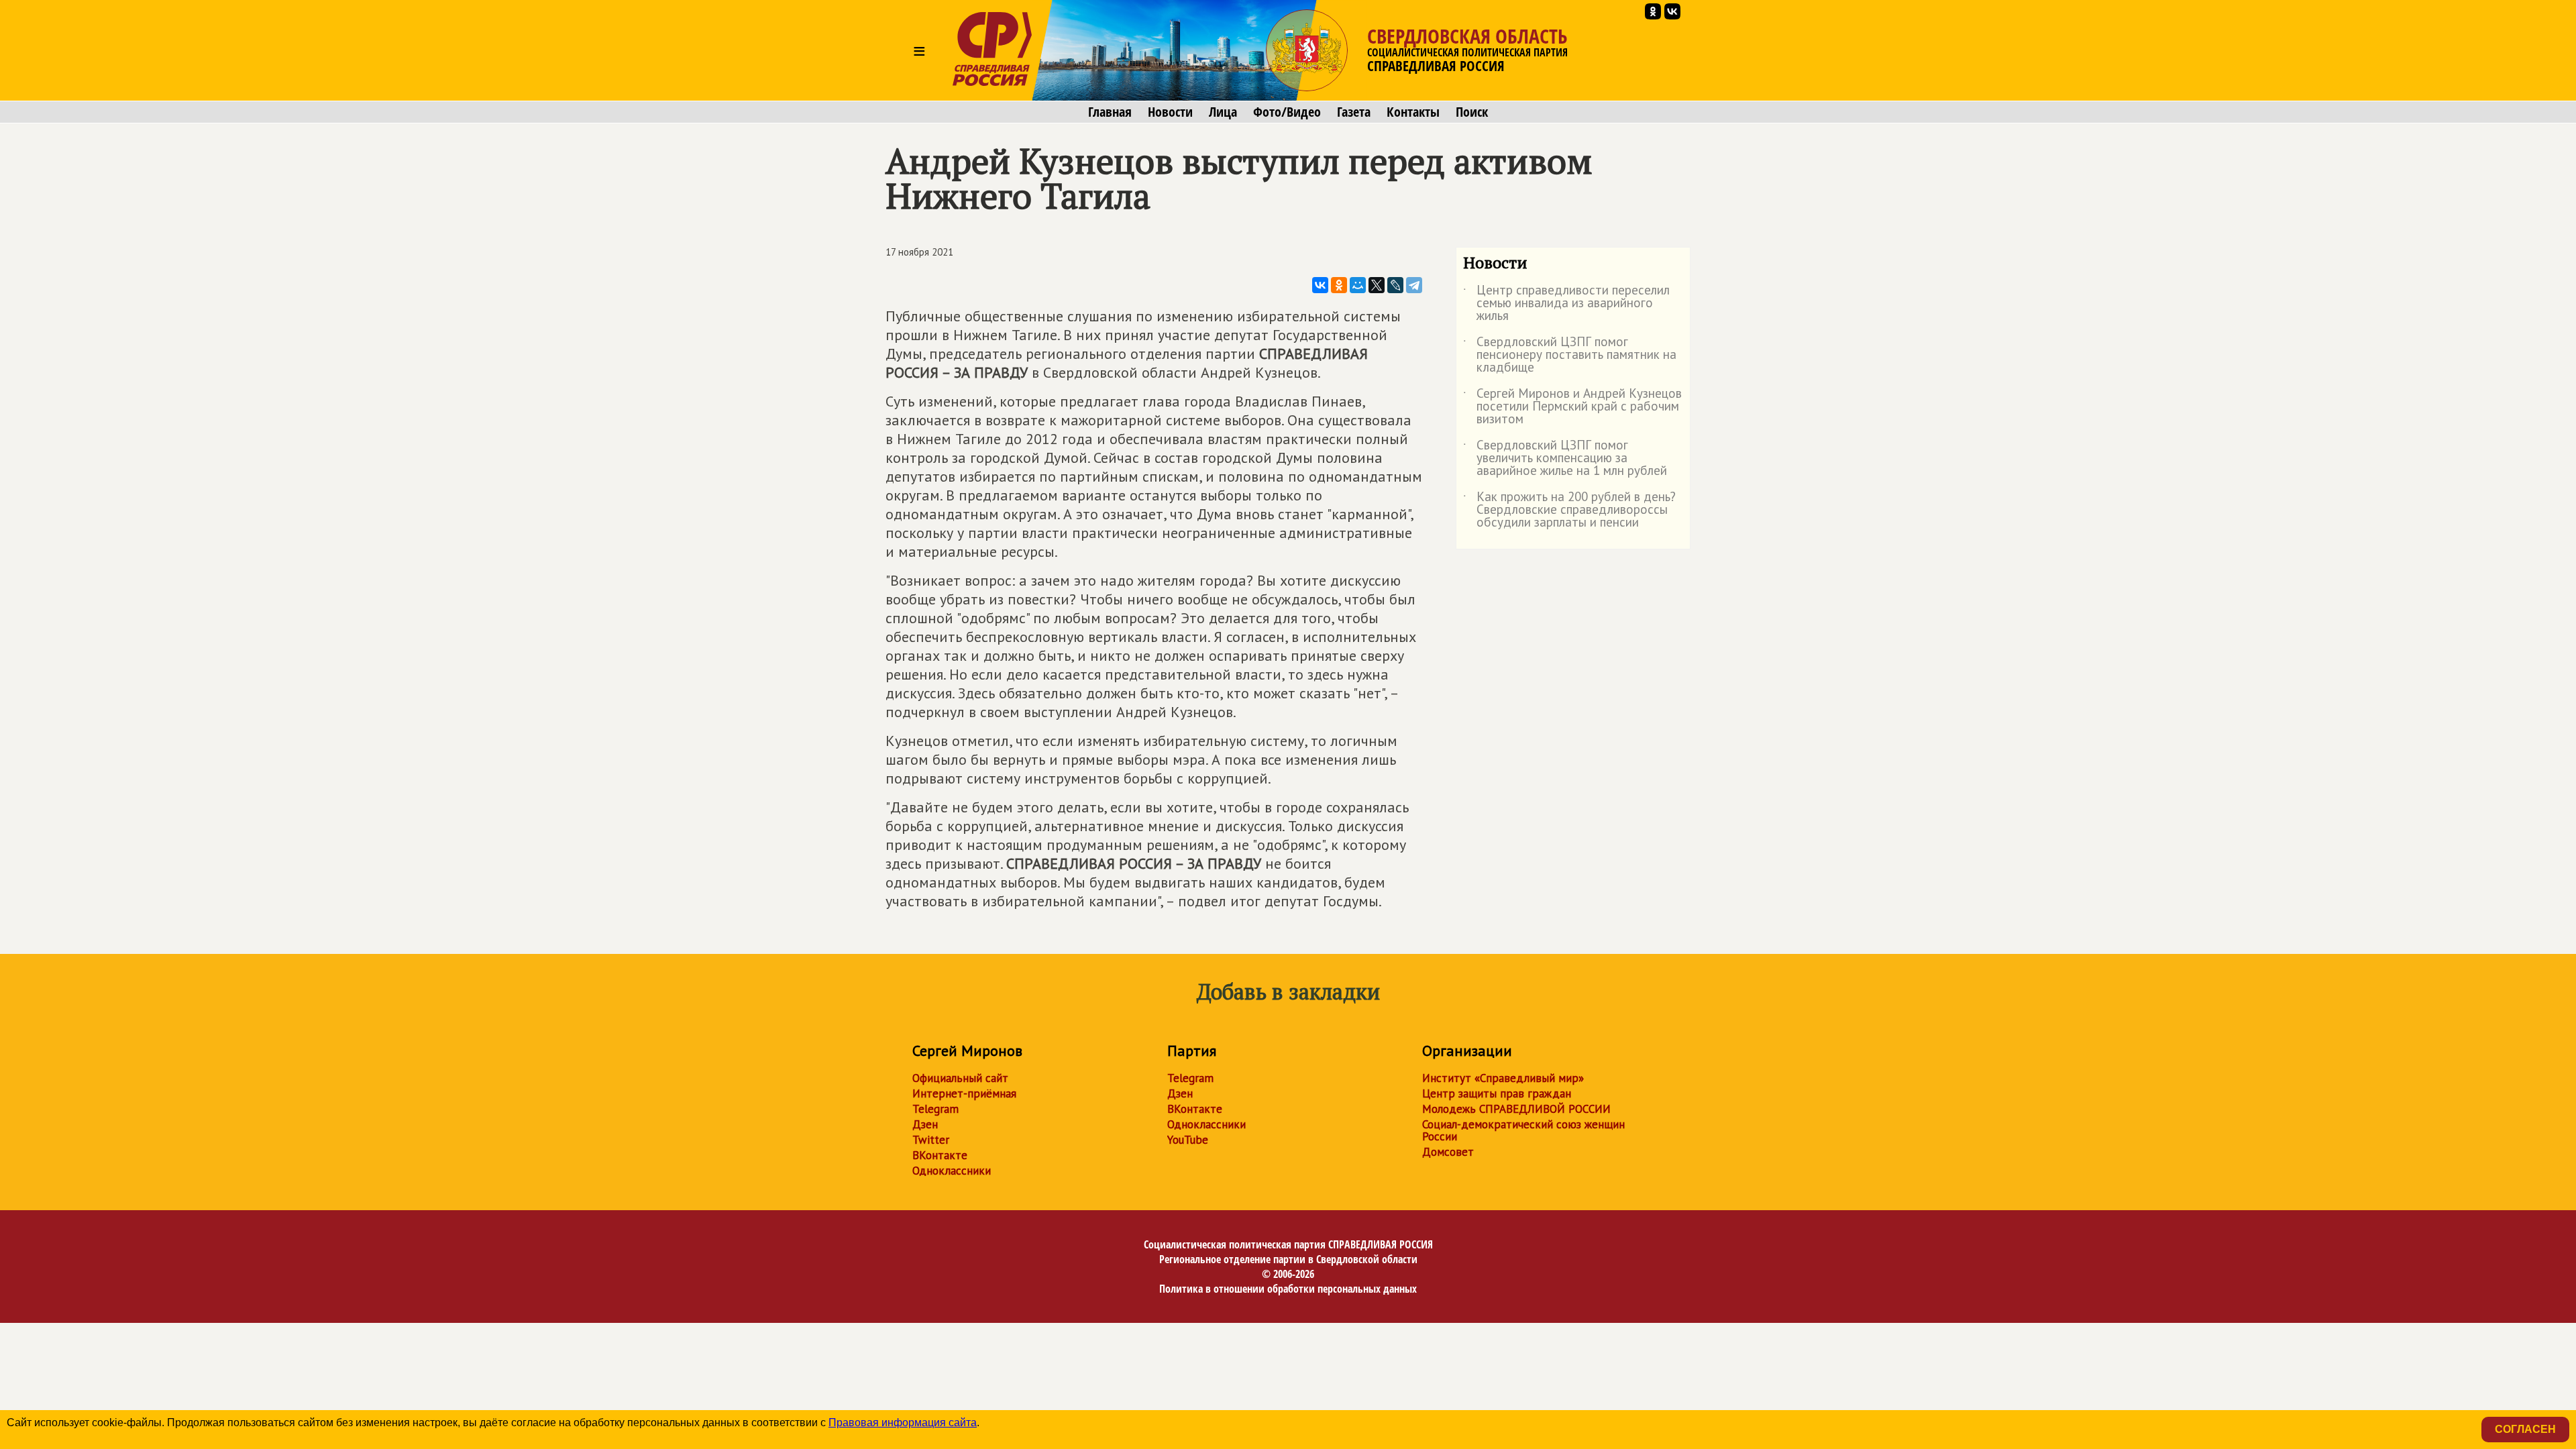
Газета (1354, 112)
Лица (1223, 112)
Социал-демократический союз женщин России (1523, 1130)
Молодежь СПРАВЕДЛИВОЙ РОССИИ (1516, 1109)
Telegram (935, 1109)
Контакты (1413, 112)
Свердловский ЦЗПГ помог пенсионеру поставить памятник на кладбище (1570, 355)
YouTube (1188, 1140)
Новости (1170, 112)
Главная (1110, 112)
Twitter (931, 1140)
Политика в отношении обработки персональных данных (1288, 1289)
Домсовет (1448, 1152)
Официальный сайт (960, 1078)
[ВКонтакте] (1320, 285)
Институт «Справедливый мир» (1503, 1078)
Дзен (925, 1124)
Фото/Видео (1287, 112)
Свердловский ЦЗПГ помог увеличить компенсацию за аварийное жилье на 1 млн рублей (1565, 459)
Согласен (2525, 1429)
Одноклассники (952, 1171)
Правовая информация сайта (903, 1423)
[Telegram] (1414, 285)
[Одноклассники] (1339, 285)
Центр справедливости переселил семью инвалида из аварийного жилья (1566, 304)
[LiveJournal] (1395, 285)
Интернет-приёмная (964, 1093)
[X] (1377, 285)
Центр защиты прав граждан (1497, 1093)
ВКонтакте (940, 1155)
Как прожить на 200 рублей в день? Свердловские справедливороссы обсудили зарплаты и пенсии (1569, 510)
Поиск (1472, 112)
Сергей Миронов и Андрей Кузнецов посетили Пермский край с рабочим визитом (1572, 407)
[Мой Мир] (1358, 285)
